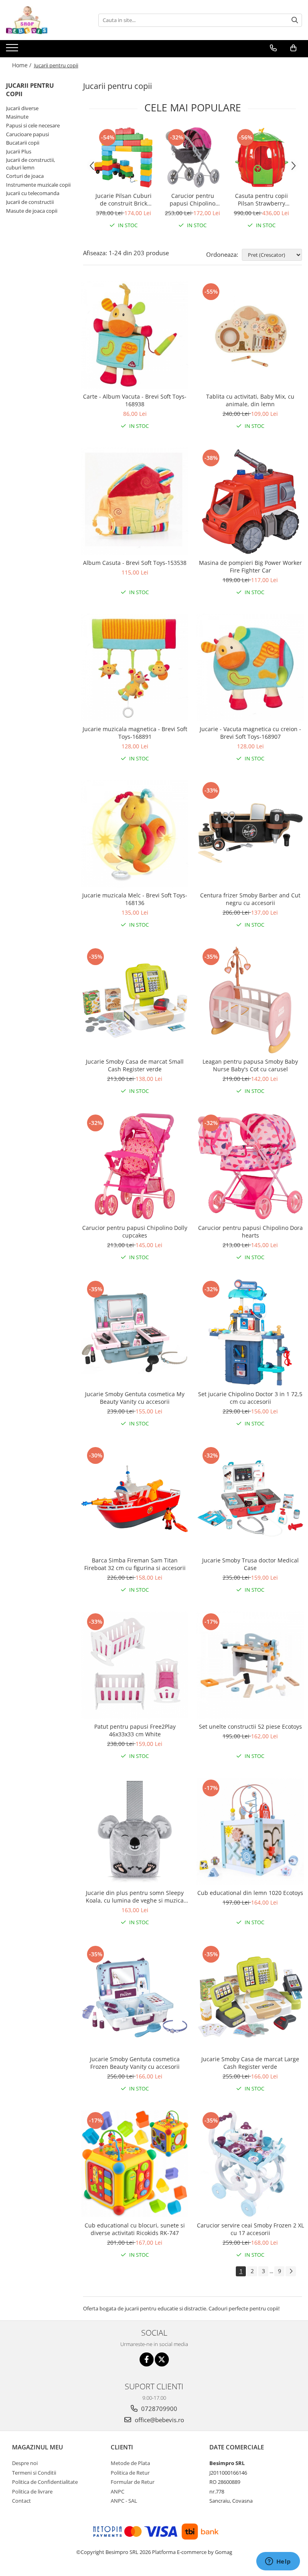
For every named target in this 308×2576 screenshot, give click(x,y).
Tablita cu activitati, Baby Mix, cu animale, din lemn (250, 400)
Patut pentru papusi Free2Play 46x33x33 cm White (135, 1730)
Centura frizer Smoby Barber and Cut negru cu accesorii (250, 899)
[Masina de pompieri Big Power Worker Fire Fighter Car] (250, 501)
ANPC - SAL (124, 2501)
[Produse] (13, 50)
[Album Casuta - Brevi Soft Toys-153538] (135, 501)
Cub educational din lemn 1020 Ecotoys (250, 1893)
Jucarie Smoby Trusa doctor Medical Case (250, 1564)
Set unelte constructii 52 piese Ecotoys (250, 1726)
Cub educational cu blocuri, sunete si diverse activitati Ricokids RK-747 (135, 2229)
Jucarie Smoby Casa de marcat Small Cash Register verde (135, 1065)
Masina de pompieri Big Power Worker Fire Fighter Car (250, 566)
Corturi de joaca (25, 176)
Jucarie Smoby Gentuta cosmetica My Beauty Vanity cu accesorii (135, 1398)
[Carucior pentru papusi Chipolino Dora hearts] (250, 1166)
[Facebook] (147, 2359)
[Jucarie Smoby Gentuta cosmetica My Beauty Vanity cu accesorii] (135, 1332)
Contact (21, 2501)
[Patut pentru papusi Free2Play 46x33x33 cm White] (135, 1665)
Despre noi (25, 2463)
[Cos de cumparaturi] (293, 48)
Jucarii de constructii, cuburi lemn (30, 164)
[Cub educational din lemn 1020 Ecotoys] (250, 1831)
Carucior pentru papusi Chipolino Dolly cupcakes (135, 1232)
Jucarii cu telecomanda (33, 193)
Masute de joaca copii (32, 211)
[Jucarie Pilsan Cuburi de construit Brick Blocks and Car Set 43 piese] (124, 157)
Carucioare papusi (27, 134)
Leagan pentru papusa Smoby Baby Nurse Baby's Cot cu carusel (250, 1065)
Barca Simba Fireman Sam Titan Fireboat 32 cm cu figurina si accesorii (135, 1564)
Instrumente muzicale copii (38, 185)
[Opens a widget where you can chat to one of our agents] (278, 2562)
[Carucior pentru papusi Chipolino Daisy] (192, 157)
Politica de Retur (130, 2473)
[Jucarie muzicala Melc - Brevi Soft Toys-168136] (135, 834)
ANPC (118, 2491)
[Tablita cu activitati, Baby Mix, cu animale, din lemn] (250, 335)
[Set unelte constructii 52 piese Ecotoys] (250, 1665)
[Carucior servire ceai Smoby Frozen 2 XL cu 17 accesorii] (250, 2164)
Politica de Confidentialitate (45, 2482)
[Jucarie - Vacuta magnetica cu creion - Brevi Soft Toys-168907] (250, 667)
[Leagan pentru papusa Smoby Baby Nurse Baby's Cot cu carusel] (250, 1000)
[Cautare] (295, 20)
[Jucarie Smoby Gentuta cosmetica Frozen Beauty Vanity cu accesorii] (135, 1998)
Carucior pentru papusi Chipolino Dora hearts (250, 1232)
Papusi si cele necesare (33, 125)
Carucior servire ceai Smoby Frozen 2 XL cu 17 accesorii (250, 2229)
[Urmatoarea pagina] (291, 2271)
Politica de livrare (32, 2491)
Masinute (17, 117)
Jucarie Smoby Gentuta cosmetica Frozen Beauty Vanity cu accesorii (135, 2063)
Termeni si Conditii (34, 2473)
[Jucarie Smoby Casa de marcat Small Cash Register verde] (135, 1000)
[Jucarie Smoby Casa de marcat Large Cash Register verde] (250, 1998)
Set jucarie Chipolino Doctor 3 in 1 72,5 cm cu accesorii (250, 1398)
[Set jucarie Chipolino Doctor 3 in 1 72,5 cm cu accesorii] (250, 1332)
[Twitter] (162, 2359)
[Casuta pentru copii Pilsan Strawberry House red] (261, 157)
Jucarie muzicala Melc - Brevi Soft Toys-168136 (135, 899)
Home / (22, 65)
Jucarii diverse (22, 108)
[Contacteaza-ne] (273, 48)
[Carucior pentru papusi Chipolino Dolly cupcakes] (135, 1166)
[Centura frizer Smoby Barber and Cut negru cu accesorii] (250, 834)
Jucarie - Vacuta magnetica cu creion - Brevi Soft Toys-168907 (250, 733)
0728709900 (158, 2409)
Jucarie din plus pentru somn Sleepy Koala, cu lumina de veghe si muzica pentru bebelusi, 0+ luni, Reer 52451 (135, 1897)
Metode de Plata (130, 2463)
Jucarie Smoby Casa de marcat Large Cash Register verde (250, 2063)
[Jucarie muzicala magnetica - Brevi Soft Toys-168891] (135, 667)
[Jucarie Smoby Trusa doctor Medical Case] (250, 1499)
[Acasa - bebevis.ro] (46, 20)
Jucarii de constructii (30, 202)
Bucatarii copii (23, 143)
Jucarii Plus (19, 151)
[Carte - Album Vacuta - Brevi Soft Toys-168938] (135, 335)
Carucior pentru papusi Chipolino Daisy (192, 200)
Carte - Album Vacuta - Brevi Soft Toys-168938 (135, 400)
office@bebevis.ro (159, 2420)
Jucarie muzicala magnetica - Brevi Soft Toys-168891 (135, 733)
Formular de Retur (133, 2482)
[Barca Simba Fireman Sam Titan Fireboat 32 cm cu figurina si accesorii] (135, 1499)
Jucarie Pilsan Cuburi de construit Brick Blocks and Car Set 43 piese (124, 200)
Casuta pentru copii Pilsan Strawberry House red (261, 200)
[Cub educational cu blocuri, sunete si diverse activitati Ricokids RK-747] (135, 2164)
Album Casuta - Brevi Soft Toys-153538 (135, 563)
